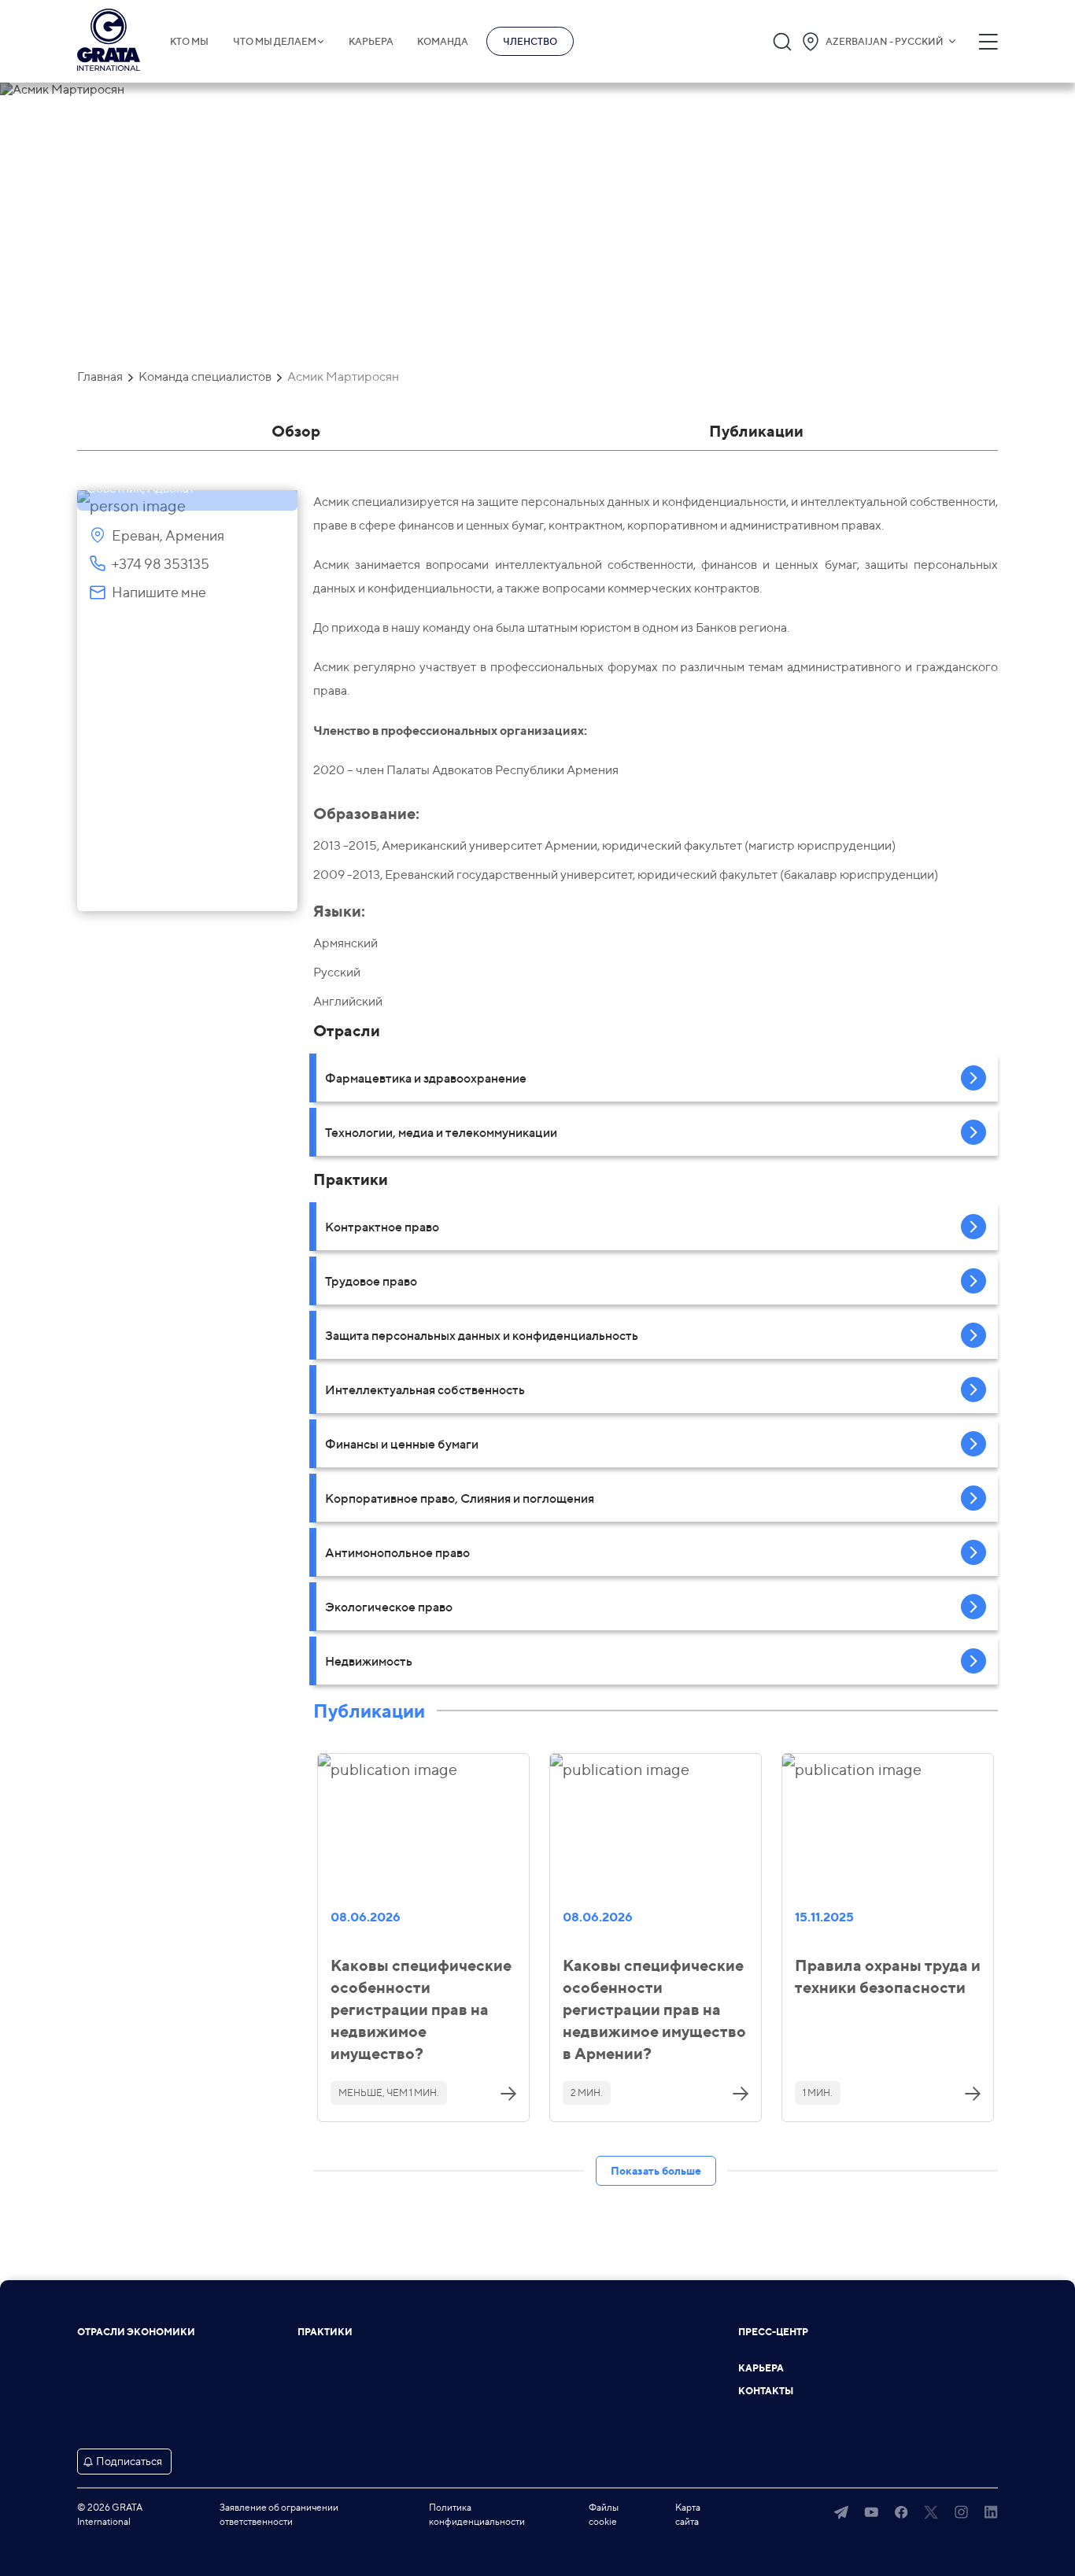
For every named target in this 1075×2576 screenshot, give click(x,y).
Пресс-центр (773, 2332)
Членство (530, 41)
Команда (443, 42)
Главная (100, 377)
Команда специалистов (205, 377)
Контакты (766, 2391)
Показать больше (656, 2170)
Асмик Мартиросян (343, 377)
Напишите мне (159, 592)
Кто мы (189, 42)
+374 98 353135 (161, 564)
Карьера (371, 42)
